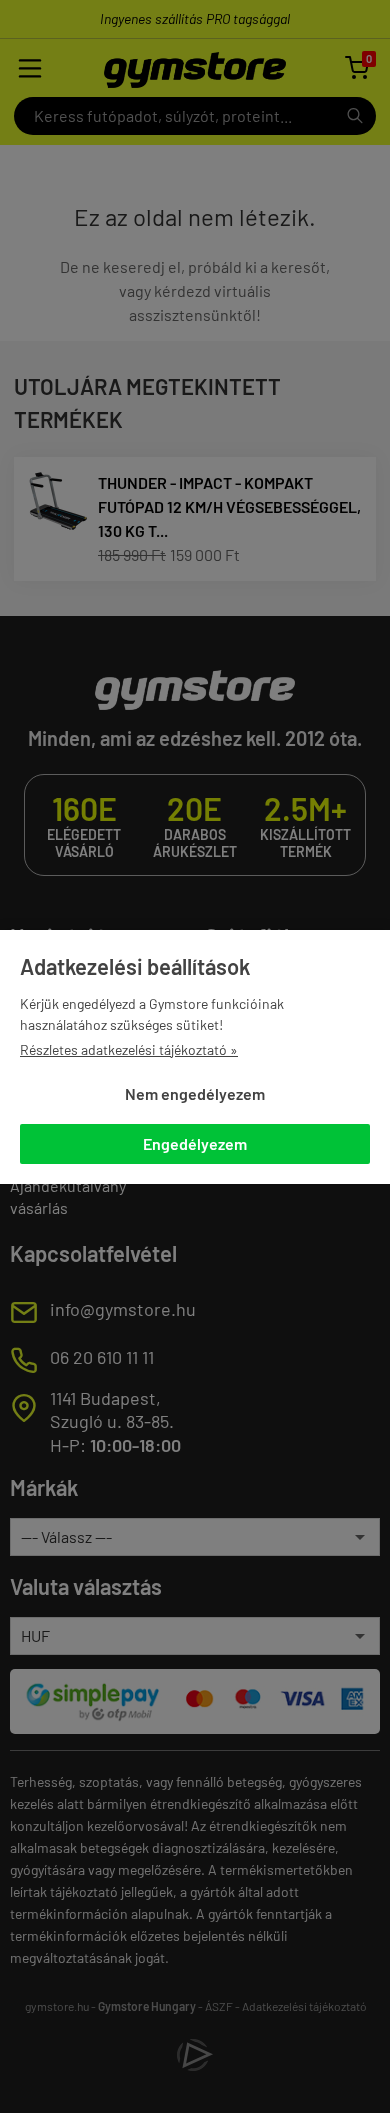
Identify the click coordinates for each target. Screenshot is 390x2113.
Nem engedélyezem (195, 1093)
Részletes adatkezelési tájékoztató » (129, 1049)
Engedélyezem (195, 1143)
